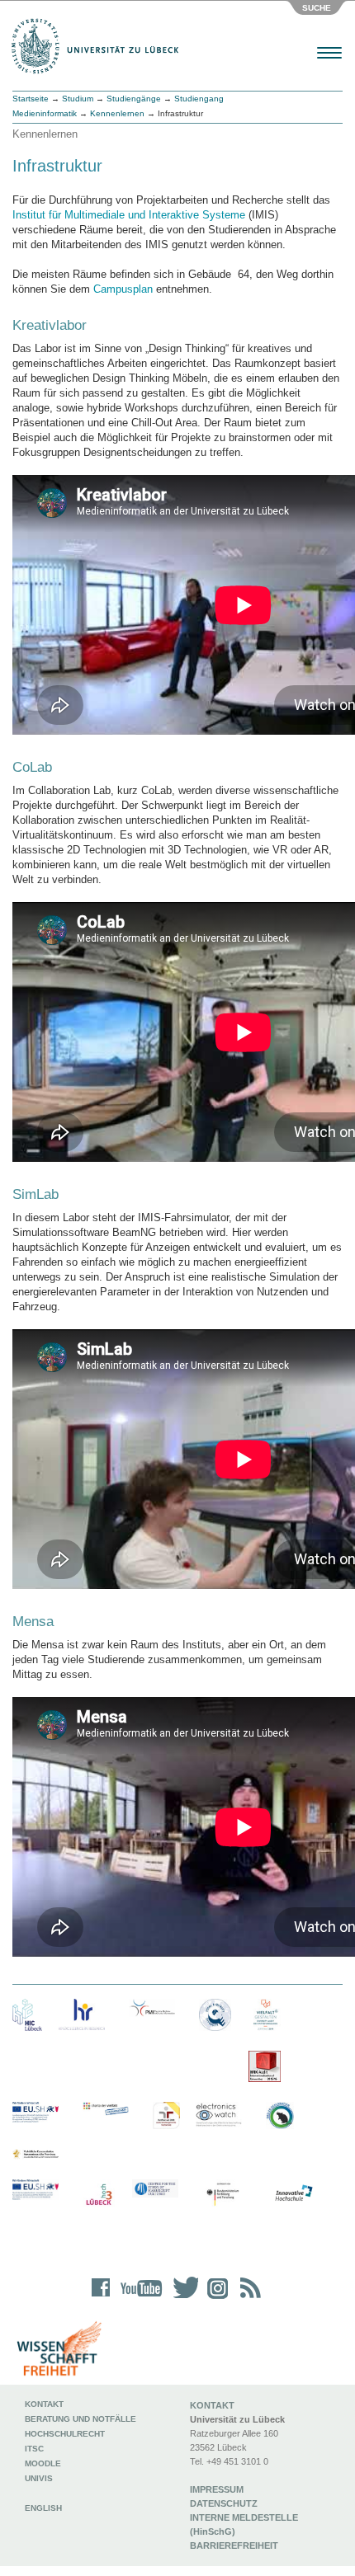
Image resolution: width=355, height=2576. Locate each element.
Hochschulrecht (65, 2434)
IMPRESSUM (217, 2489)
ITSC (34, 2449)
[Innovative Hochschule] (293, 2193)
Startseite (31, 99)
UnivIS (39, 2478)
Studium (78, 99)
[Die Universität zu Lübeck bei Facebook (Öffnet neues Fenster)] (101, 2299)
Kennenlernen (117, 113)
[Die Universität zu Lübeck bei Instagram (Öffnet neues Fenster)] (215, 2299)
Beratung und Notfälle (80, 2419)
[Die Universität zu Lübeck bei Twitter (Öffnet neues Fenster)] (182, 2299)
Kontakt (44, 2404)
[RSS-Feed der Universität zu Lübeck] (248, 2299)
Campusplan (123, 289)
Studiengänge (134, 99)
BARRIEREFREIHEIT (234, 2545)
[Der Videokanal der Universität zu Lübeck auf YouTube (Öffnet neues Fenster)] (138, 2299)
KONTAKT (212, 2405)
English (45, 2508)
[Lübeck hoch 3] (99, 2195)
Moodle (43, 2463)
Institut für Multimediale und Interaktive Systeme (129, 215)
